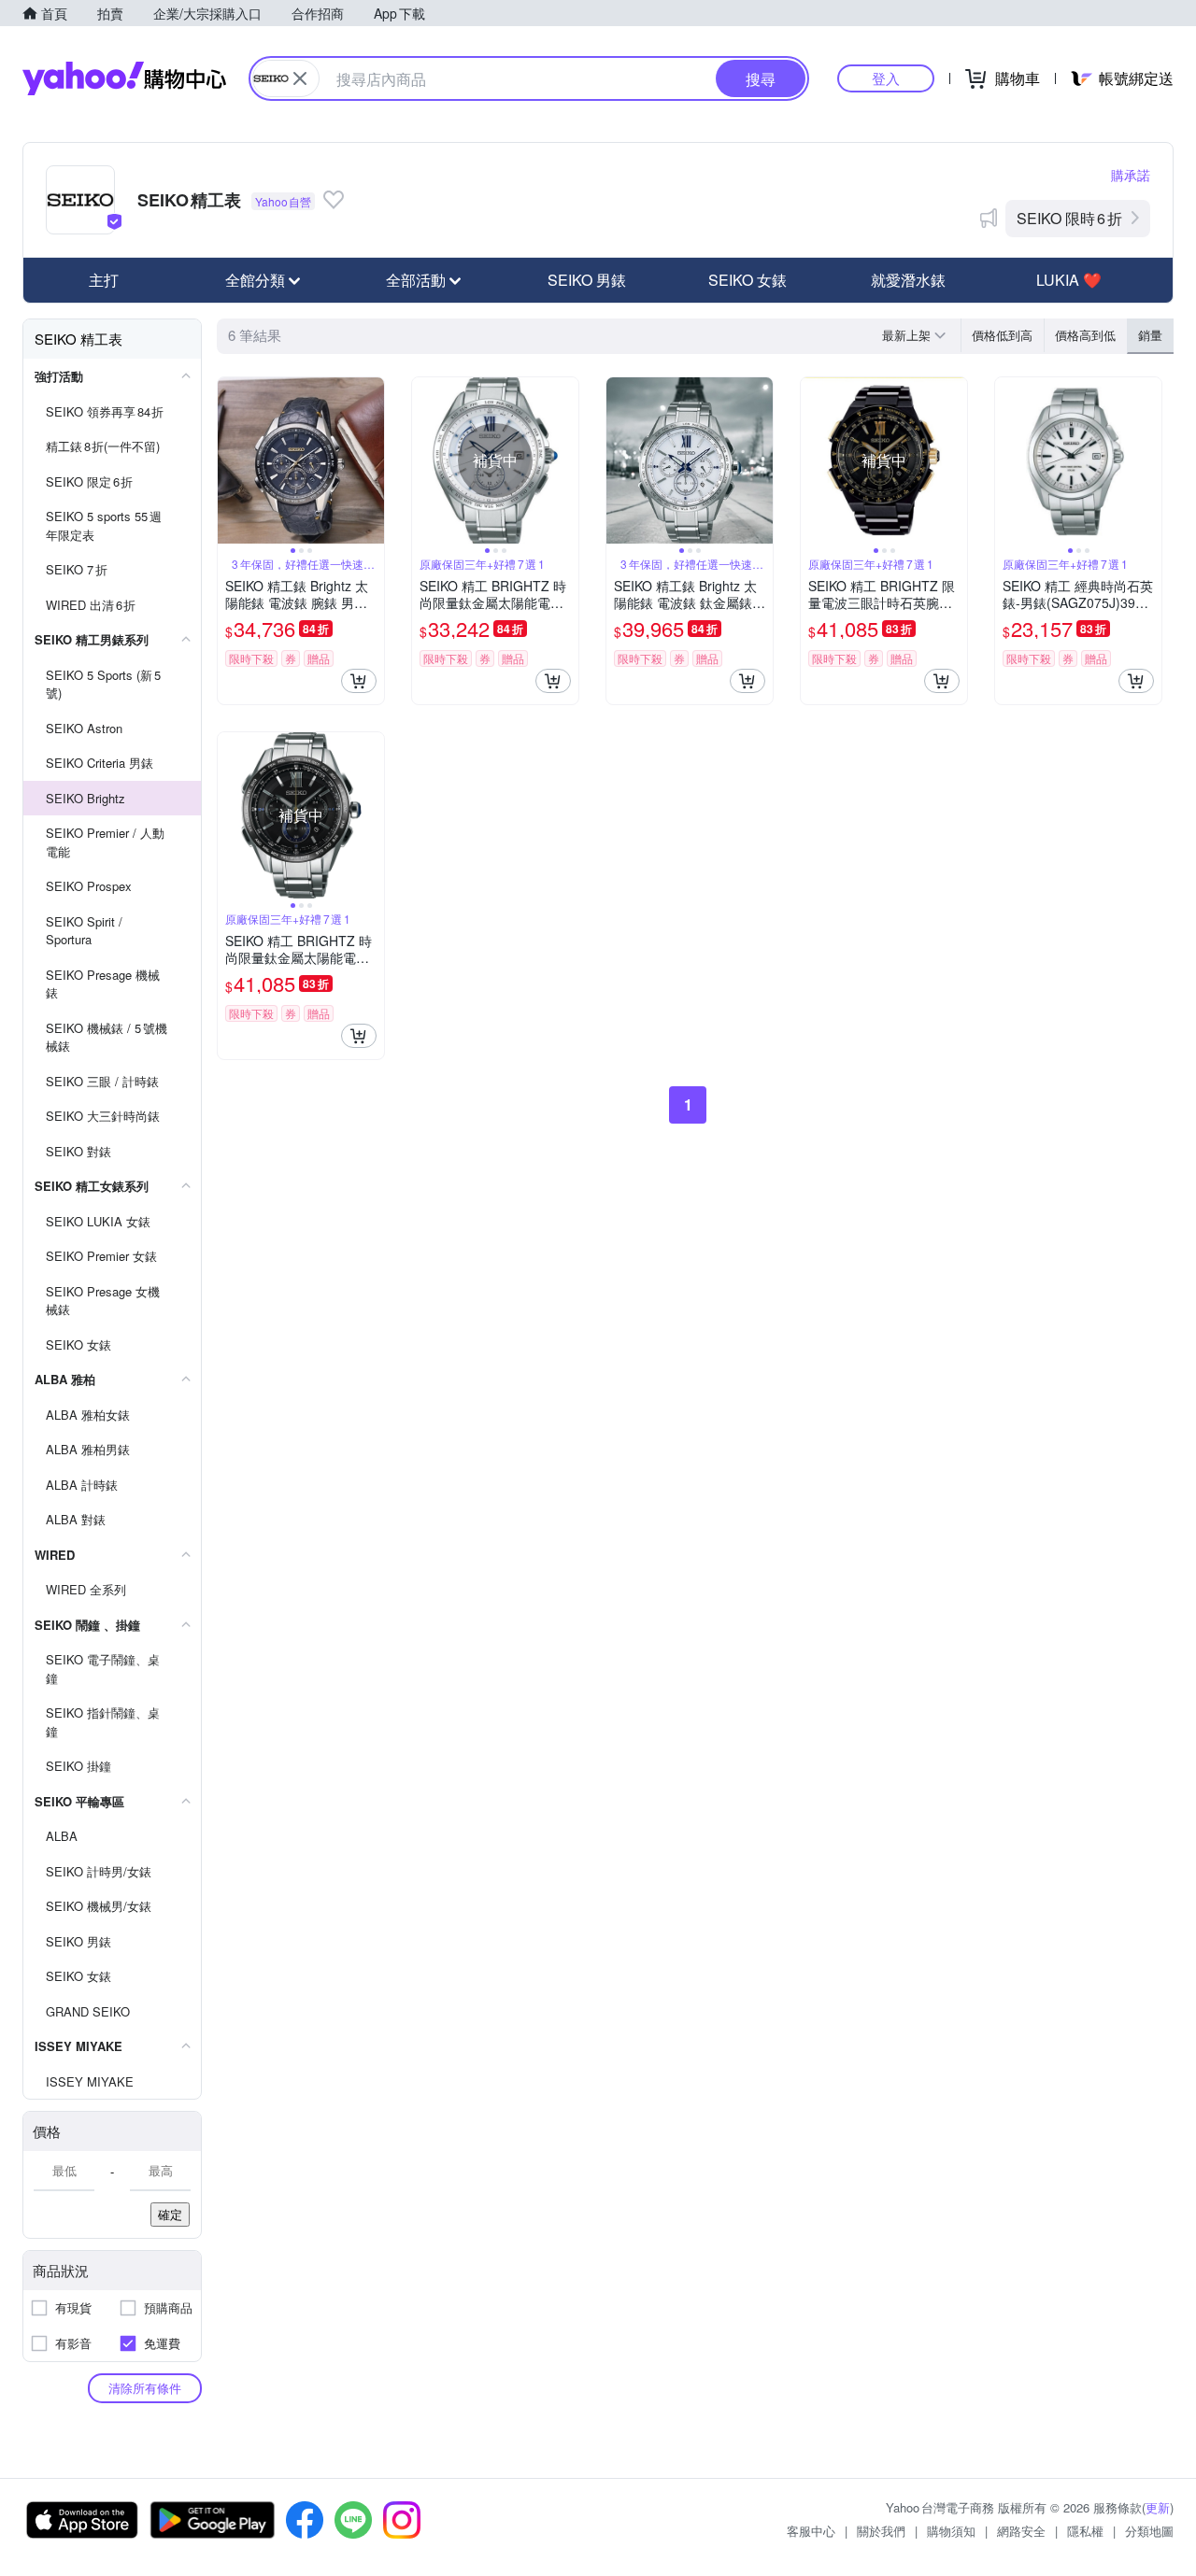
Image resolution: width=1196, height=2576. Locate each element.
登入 (886, 78)
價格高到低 (1085, 335)
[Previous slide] (230, 460)
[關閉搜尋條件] (300, 78)
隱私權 (1085, 2531)
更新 (1158, 2507)
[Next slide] (372, 460)
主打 (104, 280)
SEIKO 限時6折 (1069, 218)
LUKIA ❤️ (1069, 280)
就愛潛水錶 (908, 280)
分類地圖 (1149, 2531)
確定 (170, 2214)
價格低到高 (1002, 335)
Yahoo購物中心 (124, 78)
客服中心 (811, 2531)
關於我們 (881, 2531)
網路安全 (1021, 2531)
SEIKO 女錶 (747, 280)
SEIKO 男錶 (587, 280)
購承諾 (1131, 175)
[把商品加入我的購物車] (359, 681)
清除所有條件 (145, 2388)
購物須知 (951, 2531)
